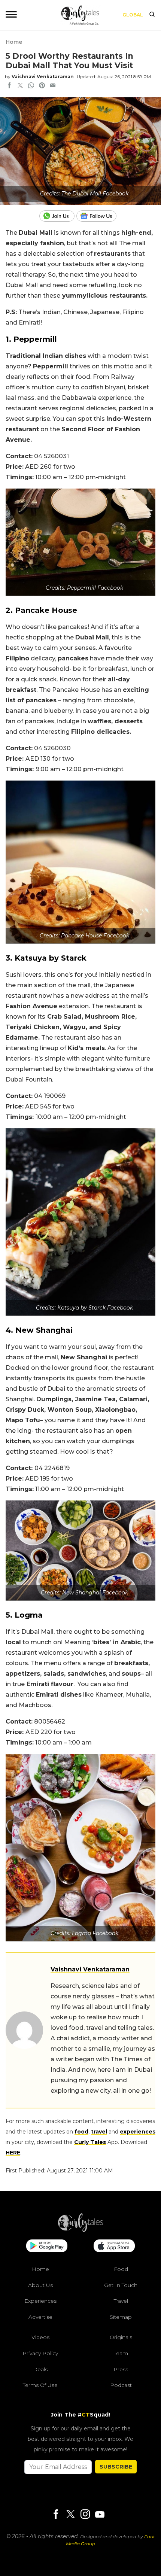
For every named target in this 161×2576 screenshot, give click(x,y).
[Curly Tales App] (47, 2247)
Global (133, 15)
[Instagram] (85, 2515)
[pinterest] (42, 86)
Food (121, 2269)
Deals (40, 2369)
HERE (13, 2153)
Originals (121, 2337)
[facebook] (9, 86)
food (81, 2132)
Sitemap (121, 2317)
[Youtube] (100, 2514)
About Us (40, 2285)
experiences (138, 2132)
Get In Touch (121, 2285)
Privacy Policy (40, 2353)
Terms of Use (40, 2385)
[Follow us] (99, 216)
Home (14, 42)
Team (121, 2353)
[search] (152, 15)
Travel (121, 2301)
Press (121, 2369)
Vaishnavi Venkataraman (43, 77)
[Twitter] (70, 2515)
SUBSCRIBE (116, 2467)
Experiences (40, 2301)
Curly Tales (90, 2142)
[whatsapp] (31, 86)
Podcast (121, 2385)
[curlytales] (80, 2230)
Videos (40, 2337)
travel (99, 2132)
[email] (53, 86)
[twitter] (20, 86)
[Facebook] (56, 2515)
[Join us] (58, 216)
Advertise (40, 2317)
